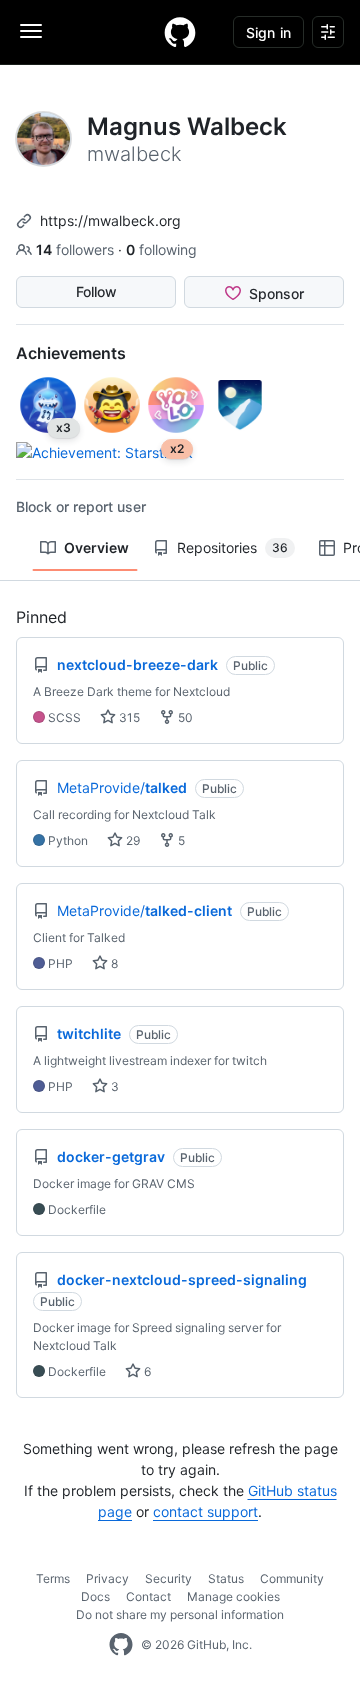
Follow (96, 291)
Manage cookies (233, 1596)
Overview (96, 547)
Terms (53, 1578)
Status (226, 1578)
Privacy (107, 1578)
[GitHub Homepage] (121, 1645)
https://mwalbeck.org (110, 220)
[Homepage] (180, 32)
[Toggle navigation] (31, 31)
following (161, 249)
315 (128, 717)
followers (77, 249)
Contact (148, 1596)
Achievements (71, 353)
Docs (95, 1596)
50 (184, 717)
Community (292, 1578)
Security (168, 1578)
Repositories (232, 547)
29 (131, 840)
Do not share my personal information (180, 1614)
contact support (205, 1511)
